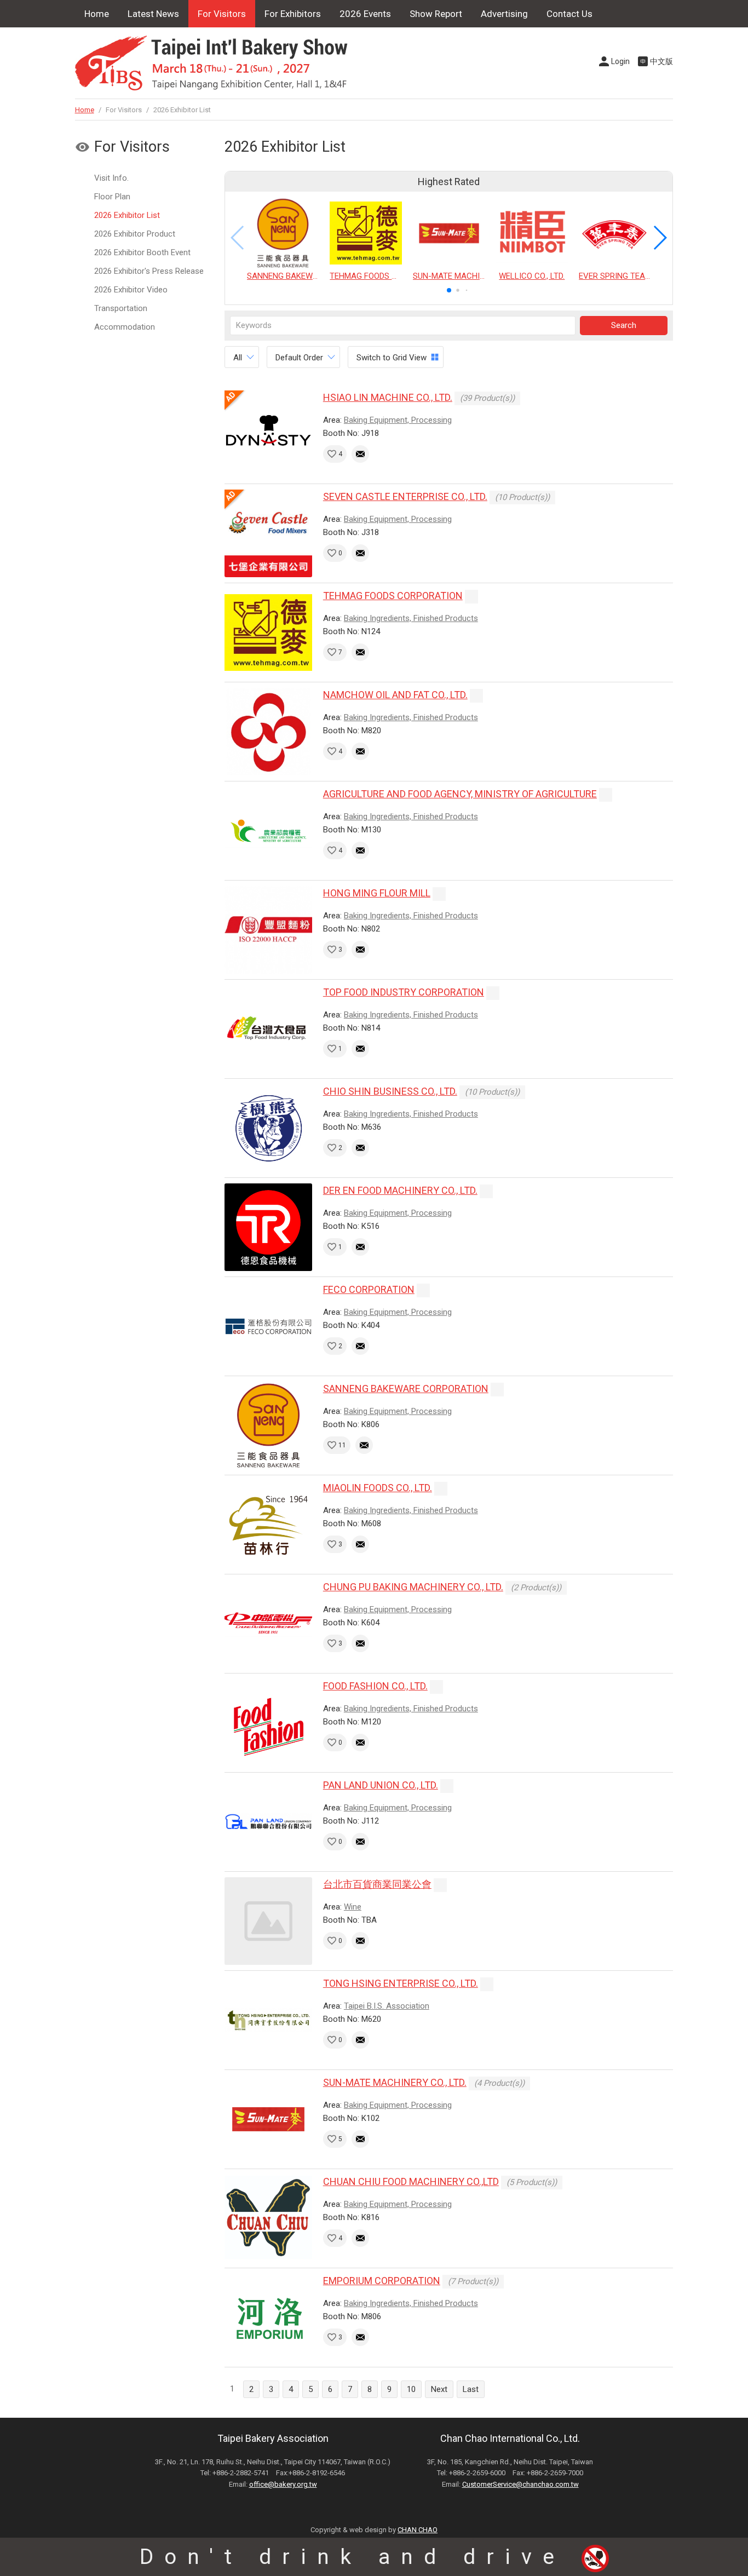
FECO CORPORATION (369, 1289)
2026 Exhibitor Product (135, 234)
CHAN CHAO (418, 2530)
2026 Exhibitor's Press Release (149, 271)
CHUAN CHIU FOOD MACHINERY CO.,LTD (411, 2181)
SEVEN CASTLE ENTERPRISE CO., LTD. (405, 496)
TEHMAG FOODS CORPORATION (393, 596)
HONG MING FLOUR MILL (377, 893)
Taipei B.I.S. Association (387, 2006)
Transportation (121, 308)
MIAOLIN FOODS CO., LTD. (378, 1488)
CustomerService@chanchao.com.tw (520, 2484)
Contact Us (569, 14)
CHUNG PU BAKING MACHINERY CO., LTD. (413, 1587)
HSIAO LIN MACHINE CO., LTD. (388, 397)
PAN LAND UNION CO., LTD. (381, 1785)
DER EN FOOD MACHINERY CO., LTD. (400, 1190)
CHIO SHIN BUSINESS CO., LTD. (390, 1091)
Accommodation (125, 327)
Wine (353, 1907)
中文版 (661, 61)
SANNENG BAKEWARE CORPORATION (406, 1388)
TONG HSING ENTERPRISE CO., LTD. (401, 1983)
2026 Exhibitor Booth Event (142, 252)
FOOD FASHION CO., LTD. (375, 1686)
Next (439, 2389)
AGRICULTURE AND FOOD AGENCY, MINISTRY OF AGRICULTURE (460, 794)
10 (411, 2389)
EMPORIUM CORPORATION (382, 2281)
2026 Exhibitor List (127, 215)
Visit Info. (111, 178)
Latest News (153, 14)
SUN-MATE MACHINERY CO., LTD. (395, 2082)
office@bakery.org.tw (283, 2484)
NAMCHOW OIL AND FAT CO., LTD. (395, 695)
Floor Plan (112, 197)
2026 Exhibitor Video (131, 290)
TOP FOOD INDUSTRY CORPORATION (404, 992)
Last (471, 2389)
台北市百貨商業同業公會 (377, 1884)
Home (97, 14)
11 (342, 1445)
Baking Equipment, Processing (398, 420)
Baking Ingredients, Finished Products (411, 618)
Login (620, 61)
